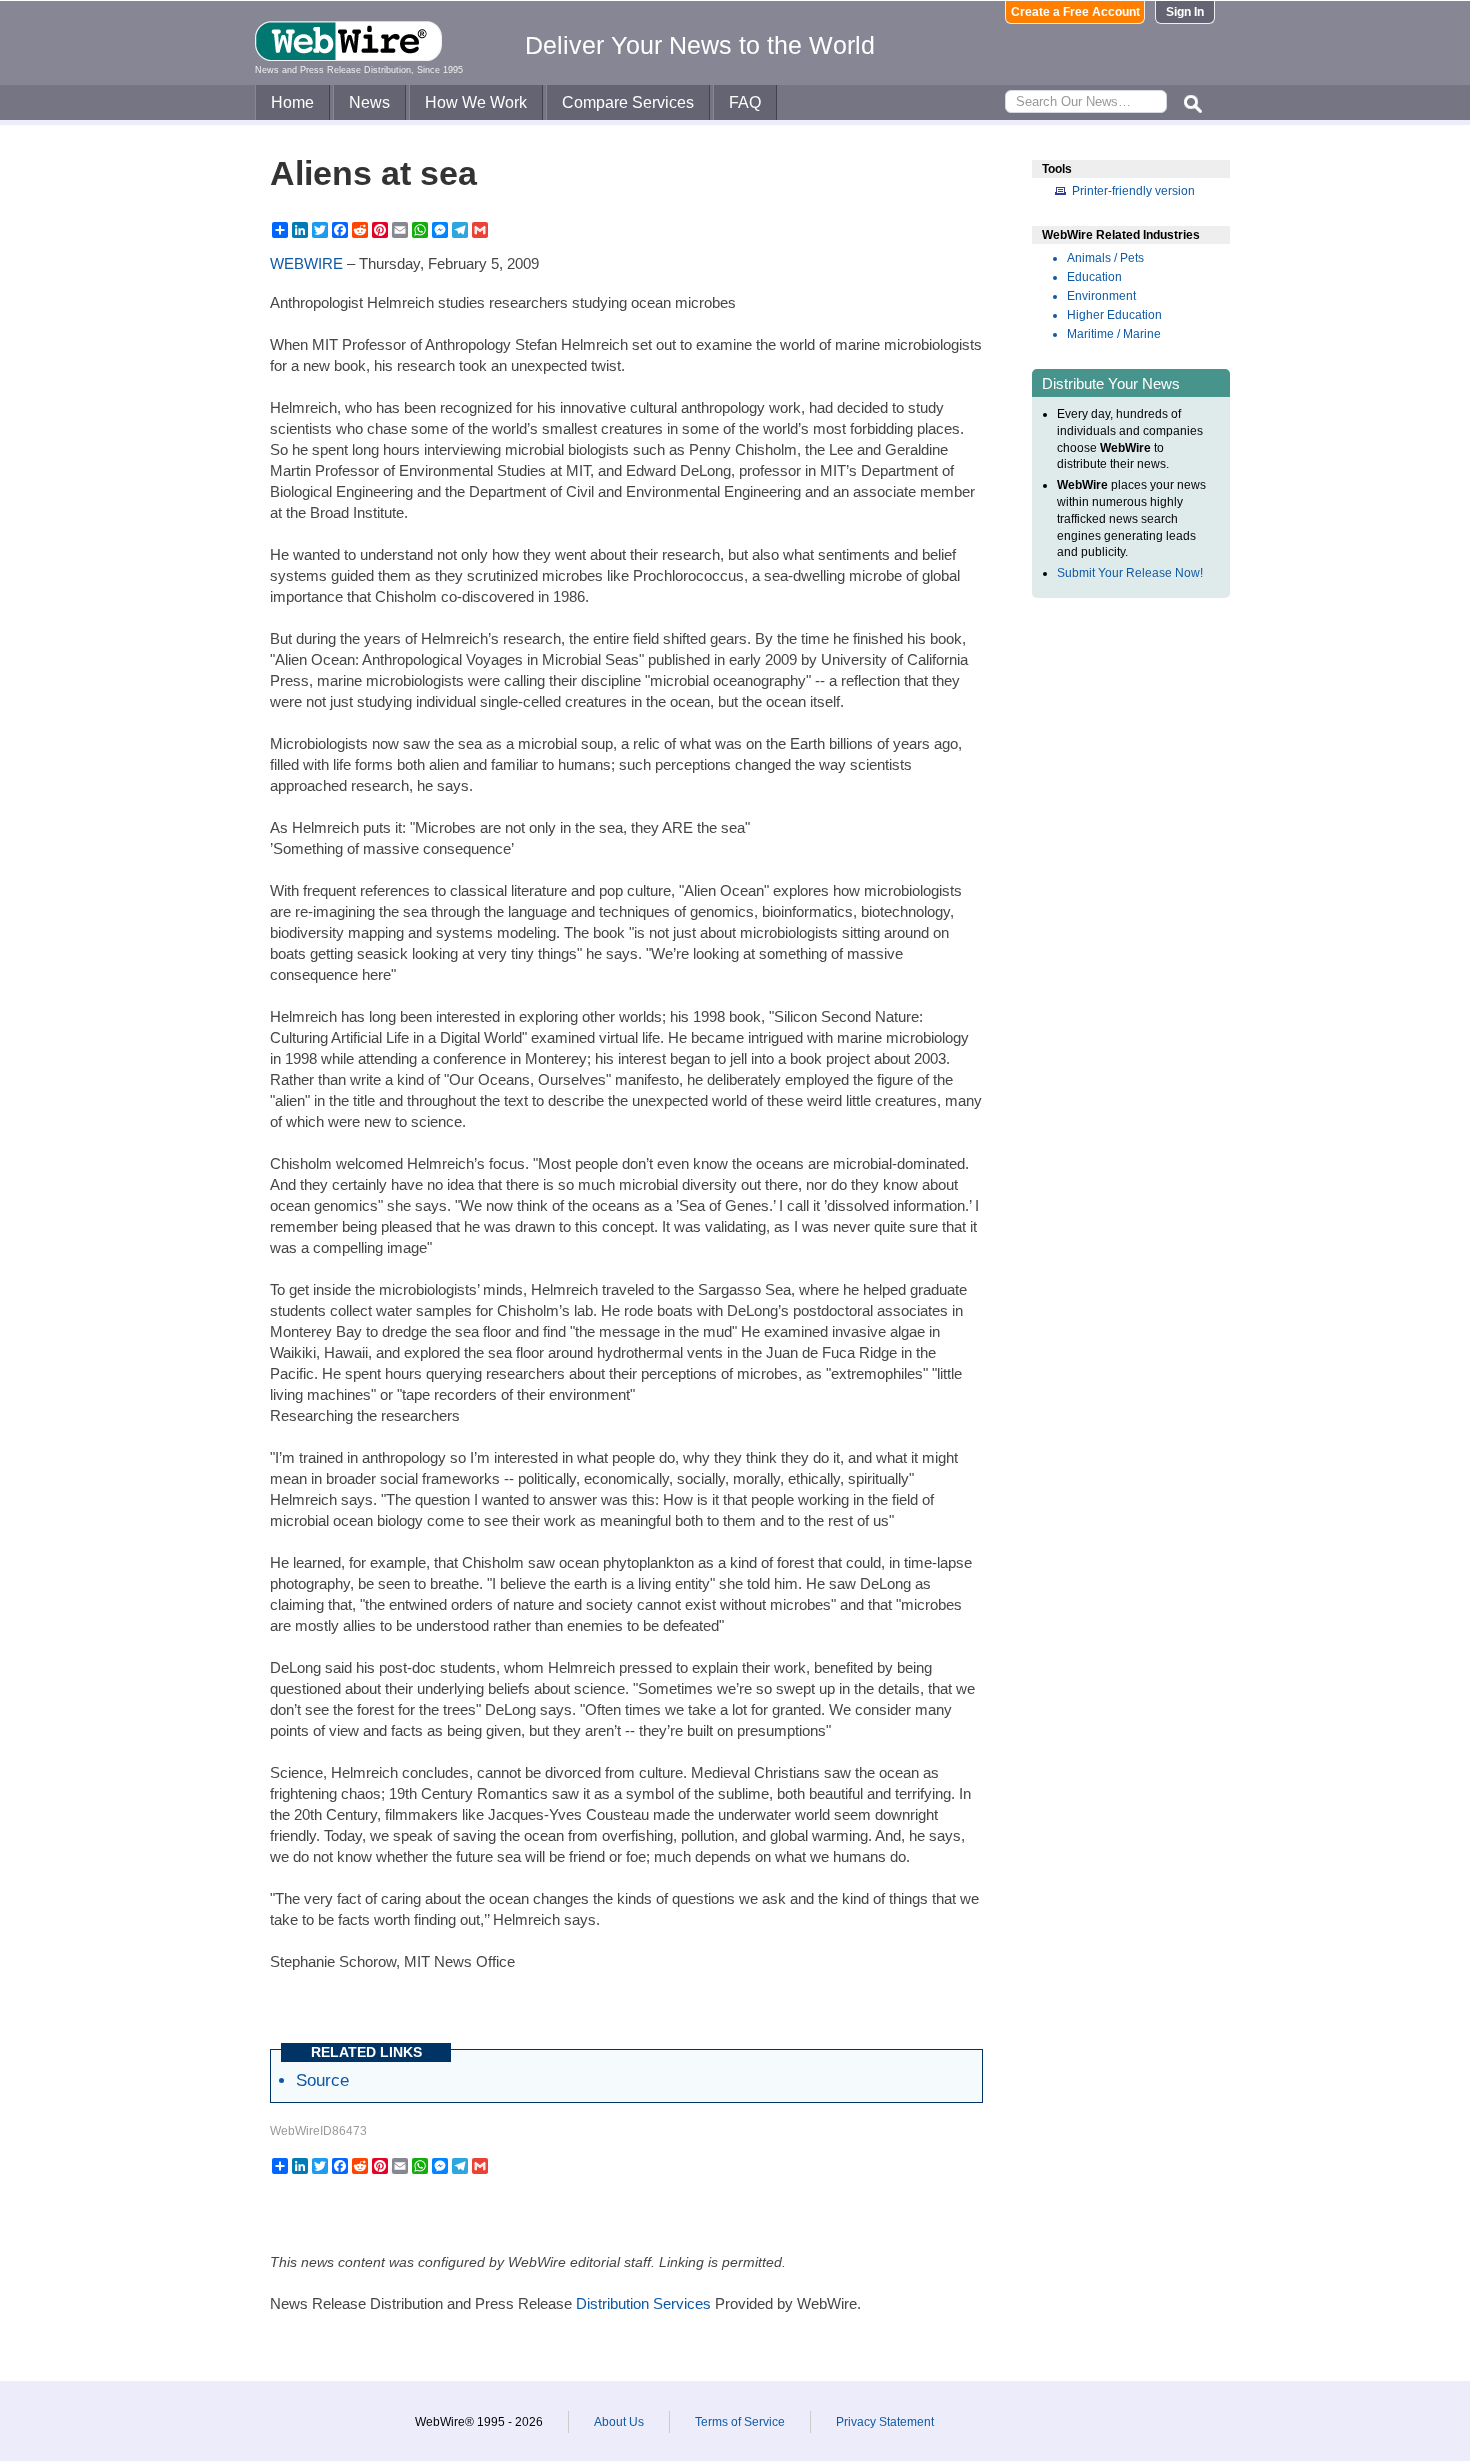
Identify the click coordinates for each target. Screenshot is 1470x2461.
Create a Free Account (1075, 12)
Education (1094, 277)
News (369, 102)
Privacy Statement (885, 2422)
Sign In (1185, 12)
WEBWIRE (306, 263)
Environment (1101, 296)
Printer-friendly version (1133, 191)
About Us (619, 2422)
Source (322, 2080)
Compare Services (628, 102)
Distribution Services (643, 2303)
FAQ (745, 102)
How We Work (476, 102)
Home (292, 102)
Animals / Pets (1105, 258)
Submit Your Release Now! (1130, 573)
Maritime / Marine (1114, 334)
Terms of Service (740, 2422)
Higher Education (1114, 315)
